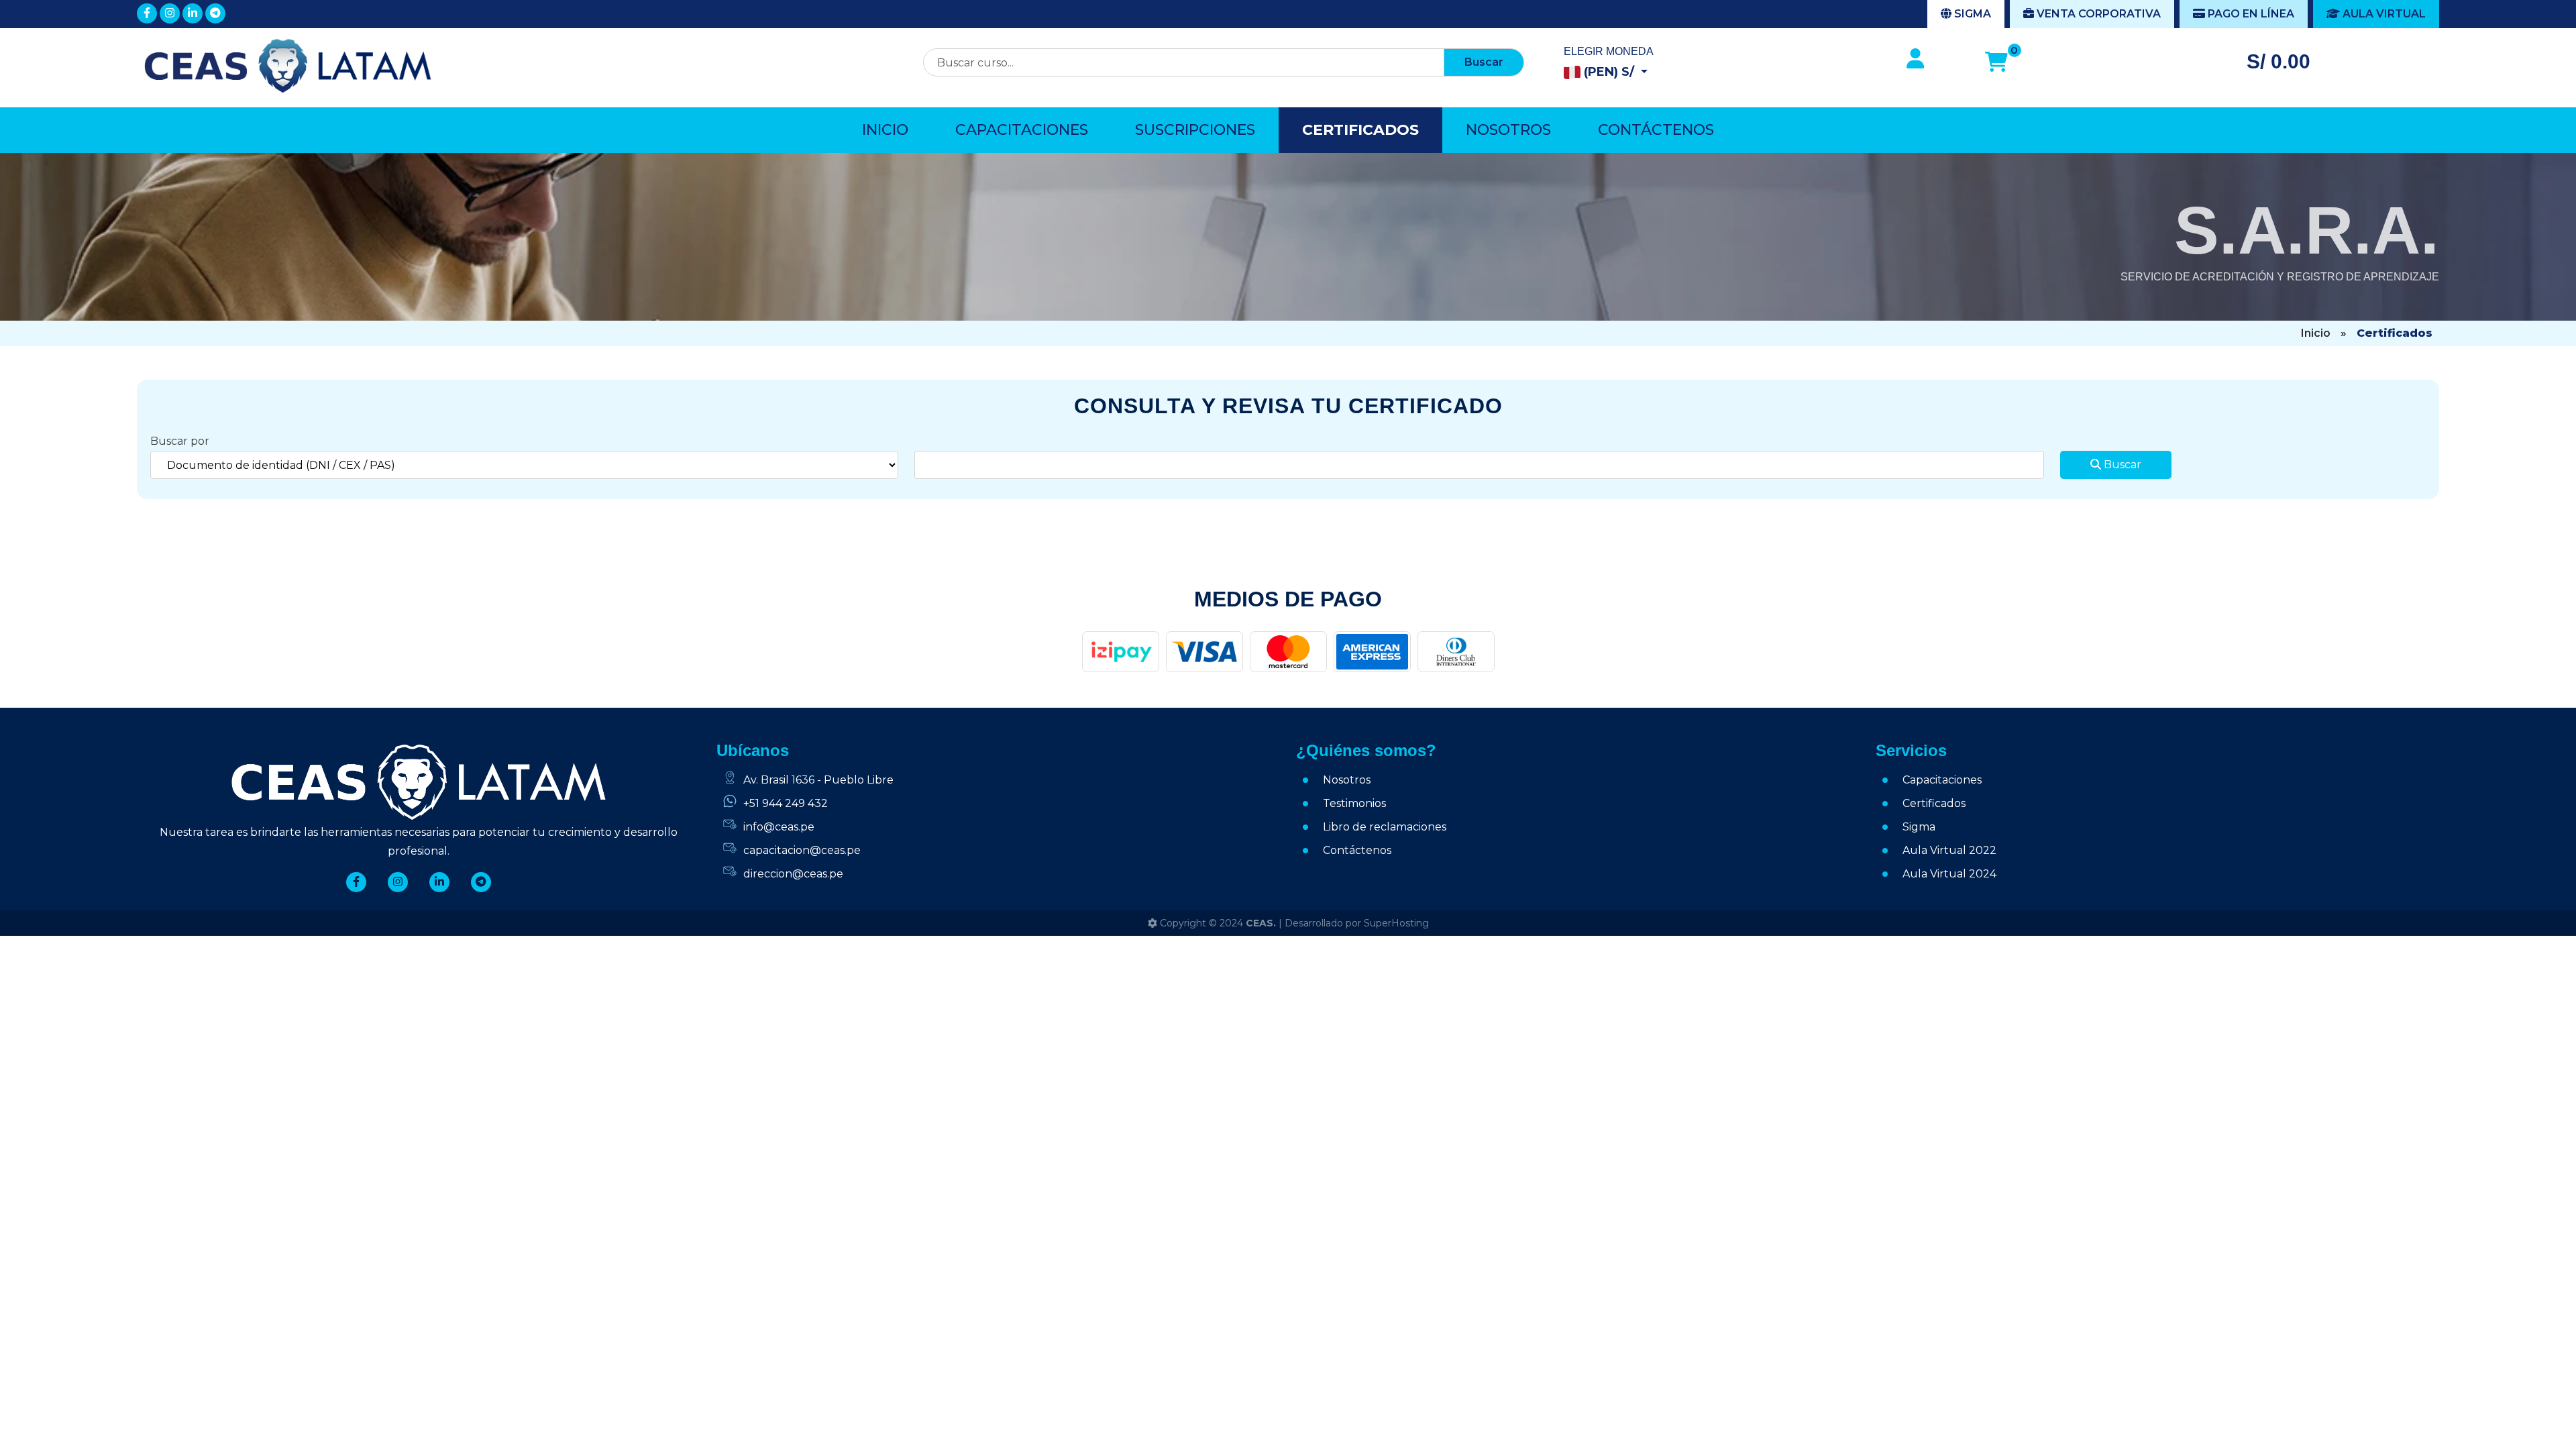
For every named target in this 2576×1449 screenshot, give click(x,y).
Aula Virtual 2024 (1949, 874)
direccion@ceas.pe (793, 874)
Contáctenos (1656, 130)
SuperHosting (1396, 923)
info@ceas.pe (779, 827)
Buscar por (180, 441)
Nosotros (1508, 130)
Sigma (1971, 14)
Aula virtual (2383, 14)
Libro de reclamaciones (1385, 827)
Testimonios (1354, 803)
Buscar (1484, 62)
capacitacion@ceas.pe (802, 850)
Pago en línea (2250, 14)
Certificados (1360, 130)
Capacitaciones (1022, 130)
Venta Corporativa (2097, 14)
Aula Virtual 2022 (1949, 850)
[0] (1996, 62)
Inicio (885, 130)
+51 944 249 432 (786, 803)
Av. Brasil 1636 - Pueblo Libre (818, 780)
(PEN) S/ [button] (1609, 72)
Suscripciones (1195, 130)
